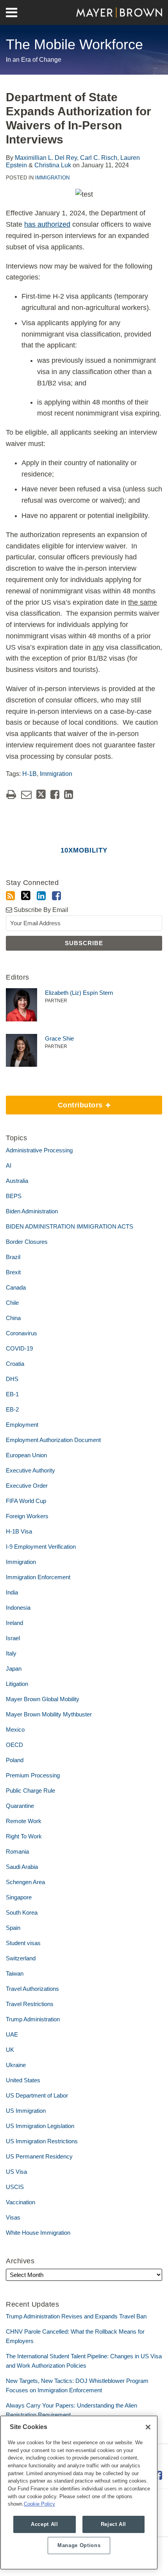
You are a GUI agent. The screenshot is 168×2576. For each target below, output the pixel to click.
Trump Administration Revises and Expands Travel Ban (76, 2316)
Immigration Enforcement (38, 1577)
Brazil (13, 1257)
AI (9, 1165)
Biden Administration (32, 1211)
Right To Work (24, 1836)
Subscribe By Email (40, 910)
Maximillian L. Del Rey (46, 158)
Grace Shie (59, 1038)
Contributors (55, 1102)
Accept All (45, 2524)
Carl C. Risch (99, 158)
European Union (26, 1455)
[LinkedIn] (41, 896)
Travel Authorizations (32, 1989)
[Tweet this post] (41, 794)
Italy (11, 1653)
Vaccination (21, 2202)
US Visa (16, 2172)
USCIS (15, 2187)
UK (10, 2050)
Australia (17, 1181)
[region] (79, 2493)
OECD (14, 1745)
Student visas (23, 1943)
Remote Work (24, 1821)
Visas (13, 2217)
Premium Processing (33, 1775)
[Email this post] (26, 794)
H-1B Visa (19, 1531)
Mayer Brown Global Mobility (43, 1699)
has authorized (47, 224)
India (12, 1592)
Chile (12, 1303)
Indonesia (18, 1608)
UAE (12, 2034)
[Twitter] (26, 896)
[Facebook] (56, 896)
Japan (14, 1669)
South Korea (22, 1912)
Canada (16, 1287)
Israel (13, 1638)
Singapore (19, 1897)
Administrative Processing (39, 1150)
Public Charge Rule (30, 1790)
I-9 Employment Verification (41, 1547)
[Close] (148, 2427)
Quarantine (20, 1806)
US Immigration (26, 2111)
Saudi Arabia (22, 1867)
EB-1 (12, 1394)
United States (23, 2080)
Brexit (13, 1272)
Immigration (52, 178)
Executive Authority (30, 1470)
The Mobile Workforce (74, 44)
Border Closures (27, 1242)
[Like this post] (55, 794)
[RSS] (10, 896)
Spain (13, 1928)
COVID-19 (19, 1348)
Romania (17, 1851)
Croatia (15, 1364)
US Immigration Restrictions (42, 2141)
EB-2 (12, 1409)
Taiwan (15, 1973)
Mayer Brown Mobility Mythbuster (49, 1714)
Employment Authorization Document (53, 1440)
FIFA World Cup (26, 1501)
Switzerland (21, 1958)
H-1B (29, 774)
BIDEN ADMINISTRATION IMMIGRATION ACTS (70, 1226)
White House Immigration (38, 2233)
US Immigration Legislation (40, 2126)
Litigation (17, 1684)
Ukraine (16, 2065)
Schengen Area (25, 1882)
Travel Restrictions (30, 2004)
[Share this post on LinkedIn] (69, 794)
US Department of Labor (37, 2095)
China (13, 1318)
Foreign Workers (27, 1516)
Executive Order (27, 1486)
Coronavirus (21, 1333)
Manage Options (79, 2545)
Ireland (14, 1623)
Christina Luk (53, 165)
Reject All (114, 2524)
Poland (15, 1760)
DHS (12, 1379)
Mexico (15, 1730)
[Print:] (11, 795)
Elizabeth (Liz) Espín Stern (79, 993)
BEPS (14, 1196)
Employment (22, 1425)
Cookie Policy (39, 2504)
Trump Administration (33, 2019)
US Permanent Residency (39, 2156)
